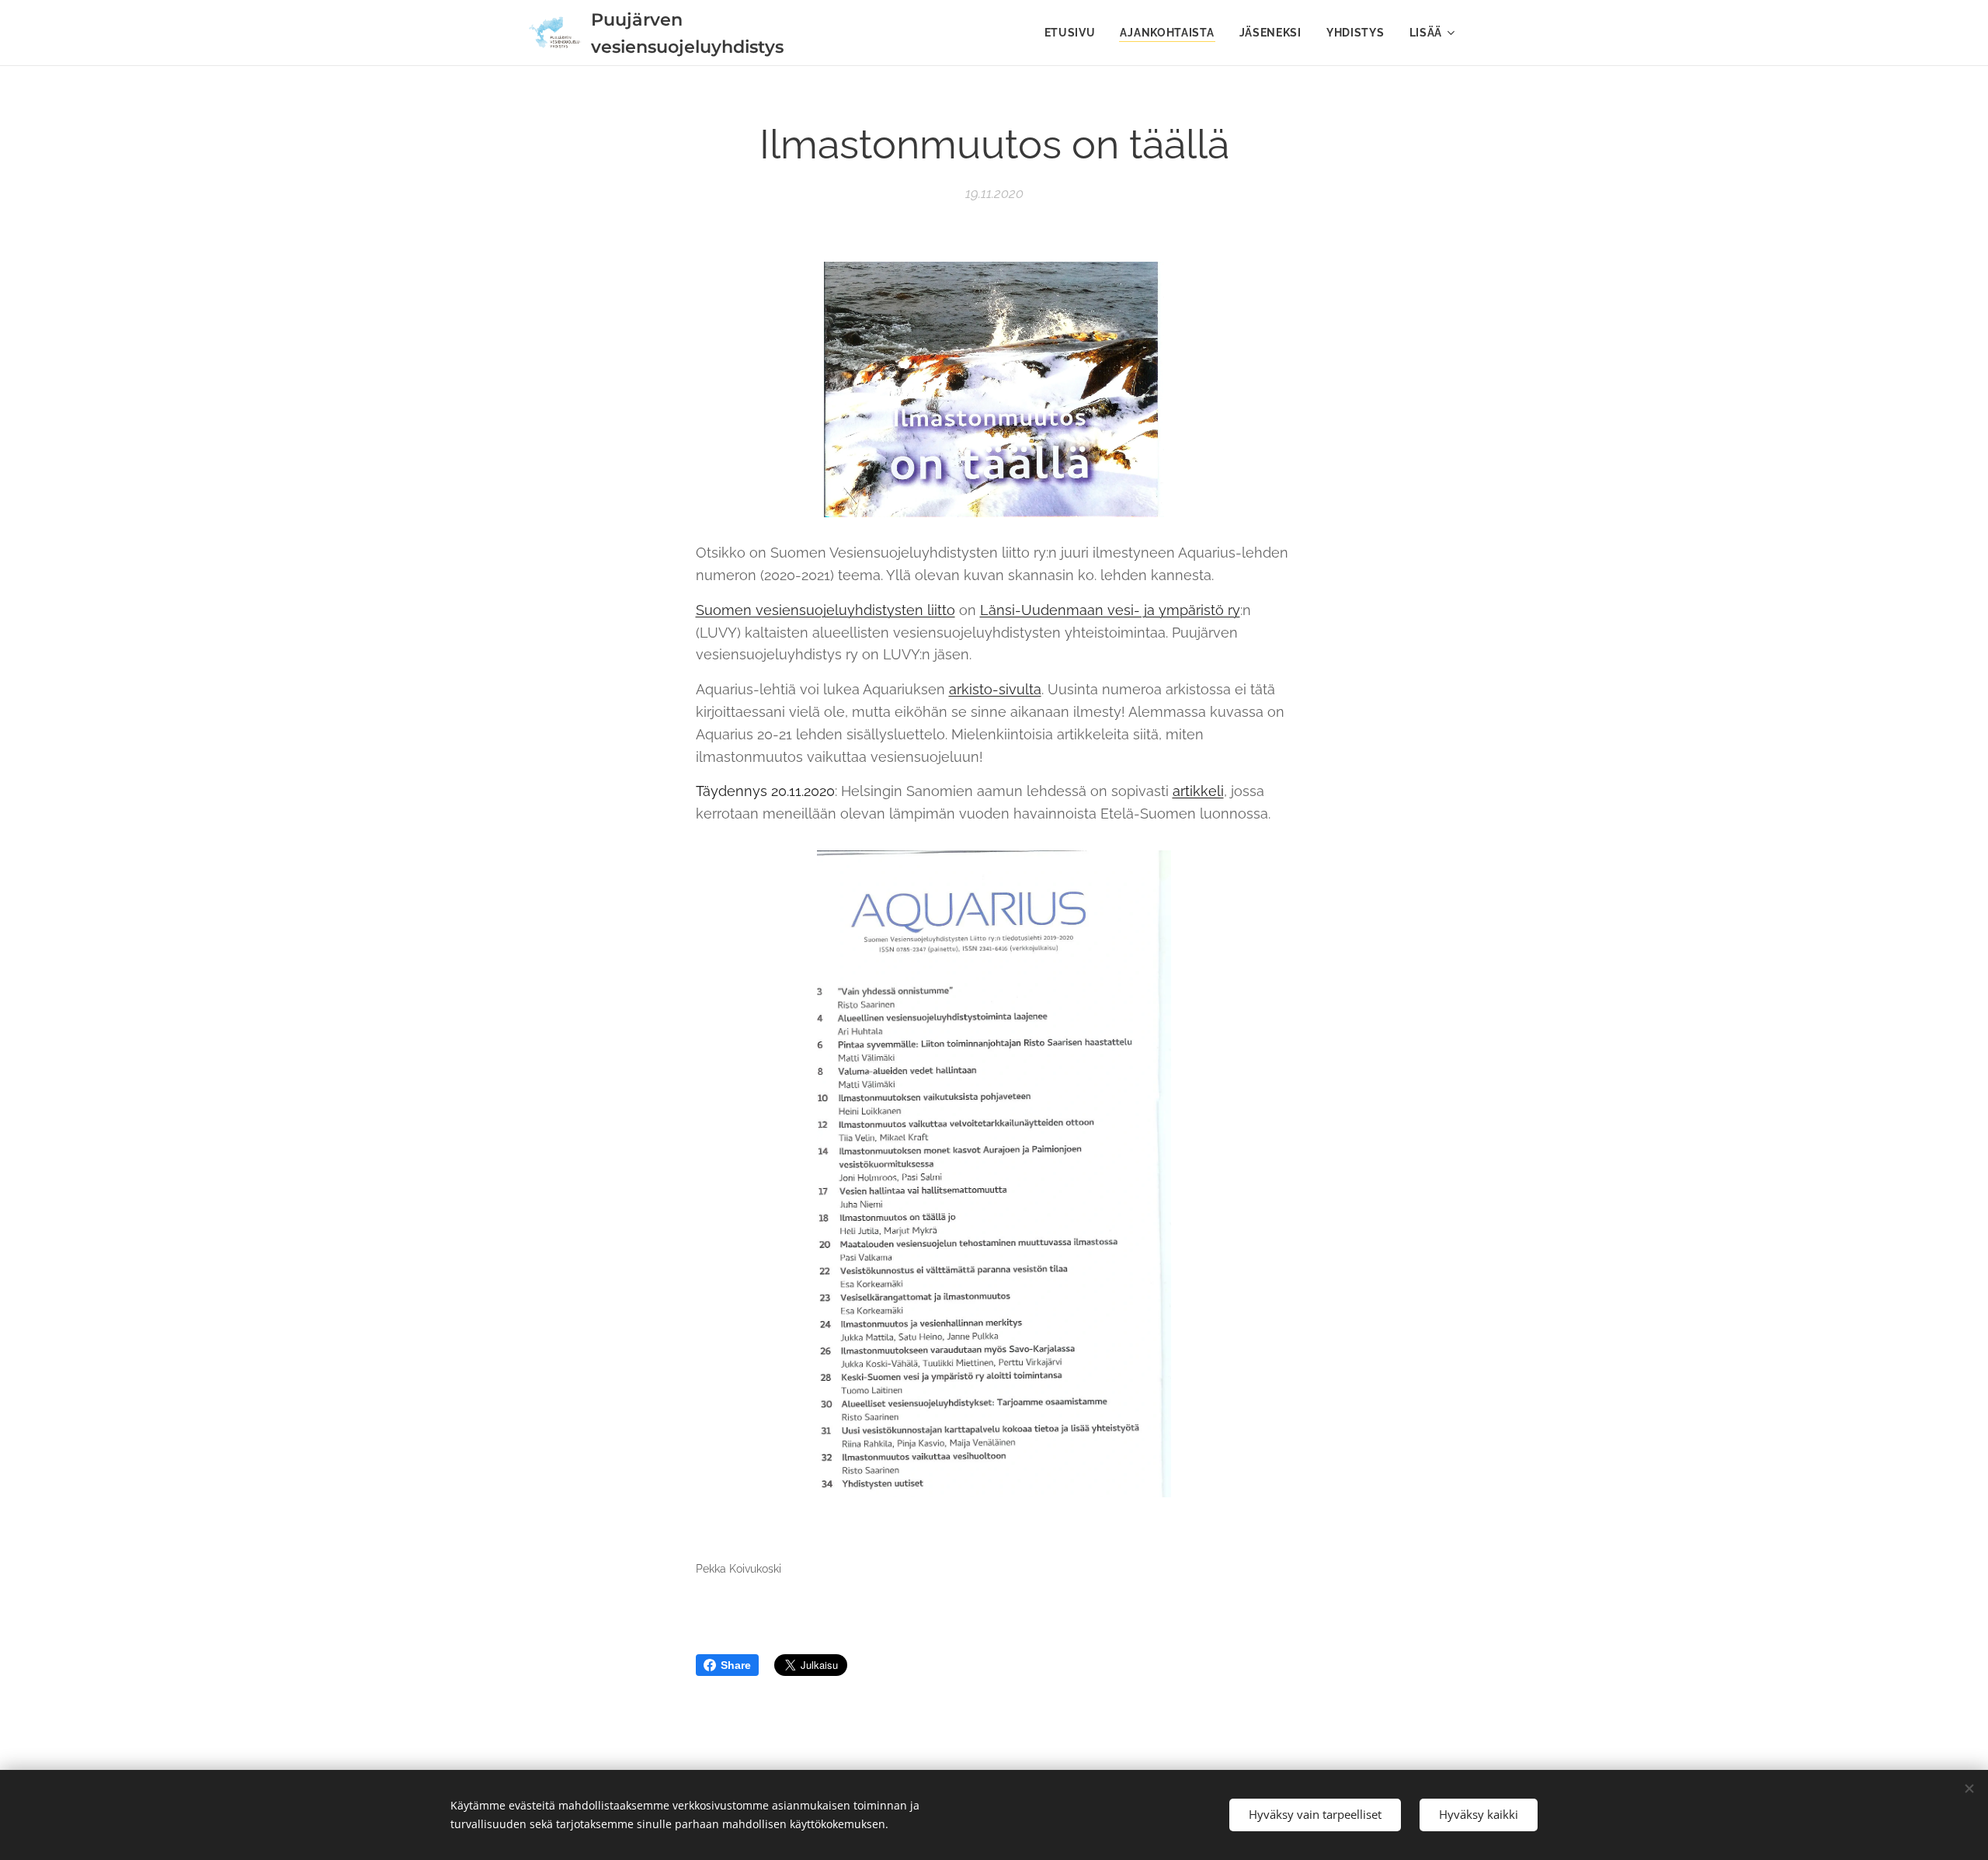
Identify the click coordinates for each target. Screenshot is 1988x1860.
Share (736, 1665)
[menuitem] (1074, 33)
